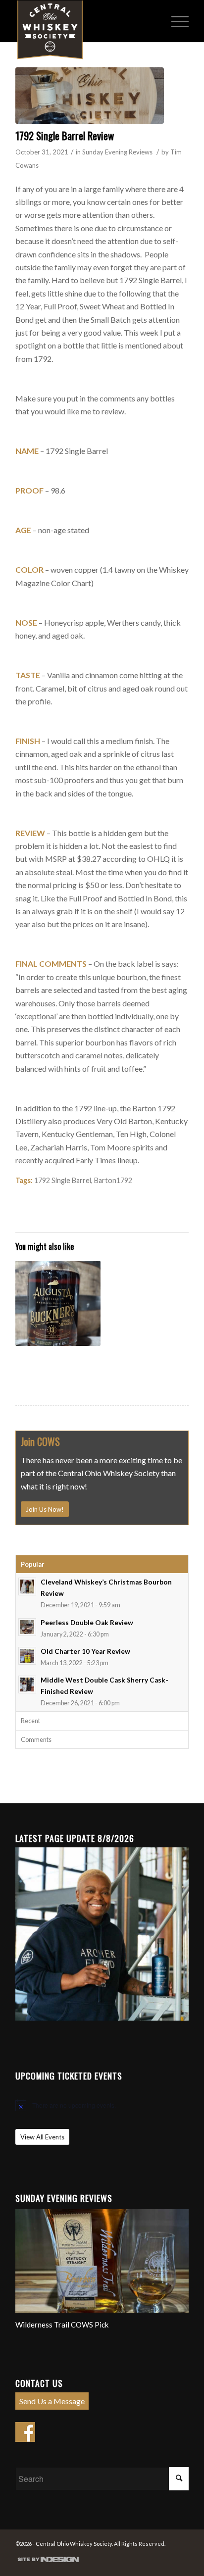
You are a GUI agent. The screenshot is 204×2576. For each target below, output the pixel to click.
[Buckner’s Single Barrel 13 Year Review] (58, 1303)
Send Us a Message (52, 2401)
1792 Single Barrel (63, 1180)
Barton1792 (113, 1180)
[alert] (102, 2105)
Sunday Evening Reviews (117, 152)
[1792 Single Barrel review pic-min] (90, 96)
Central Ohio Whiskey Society (74, 2544)
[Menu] (175, 20)
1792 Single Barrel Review (65, 135)
